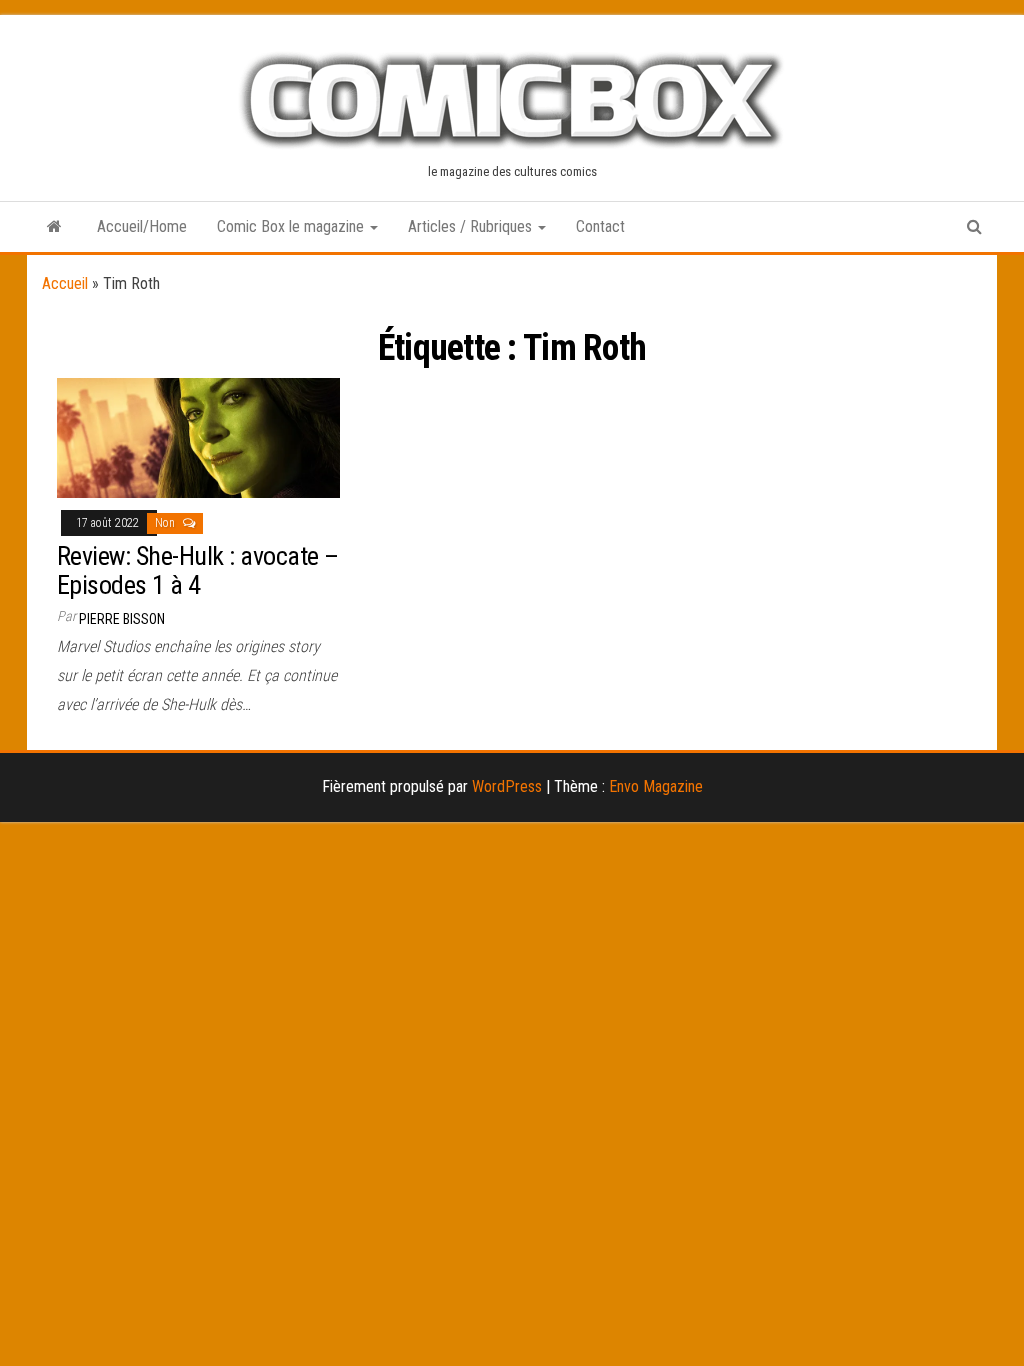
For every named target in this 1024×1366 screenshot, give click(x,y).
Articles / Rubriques (472, 226)
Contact (600, 226)
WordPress (507, 786)
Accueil (65, 283)
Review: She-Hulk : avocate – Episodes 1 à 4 (197, 570)
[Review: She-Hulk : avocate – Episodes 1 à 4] (198, 436)
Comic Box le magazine (292, 226)
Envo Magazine (656, 786)
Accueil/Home (142, 226)
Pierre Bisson (122, 619)
